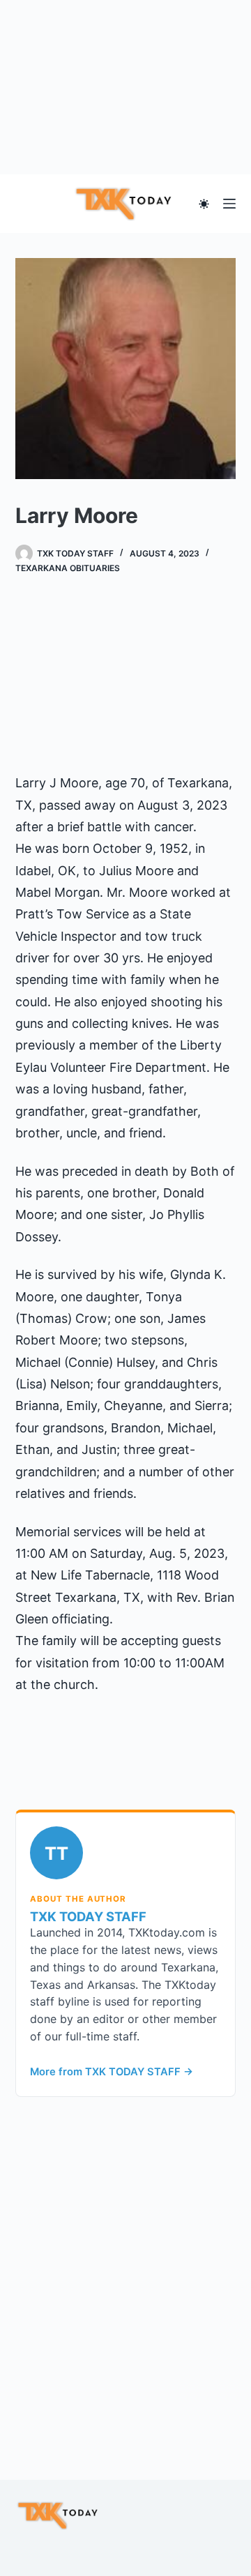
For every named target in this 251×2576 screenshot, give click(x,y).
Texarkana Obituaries (68, 568)
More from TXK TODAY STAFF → (112, 2072)
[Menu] (229, 204)
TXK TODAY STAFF (88, 1916)
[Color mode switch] (204, 204)
